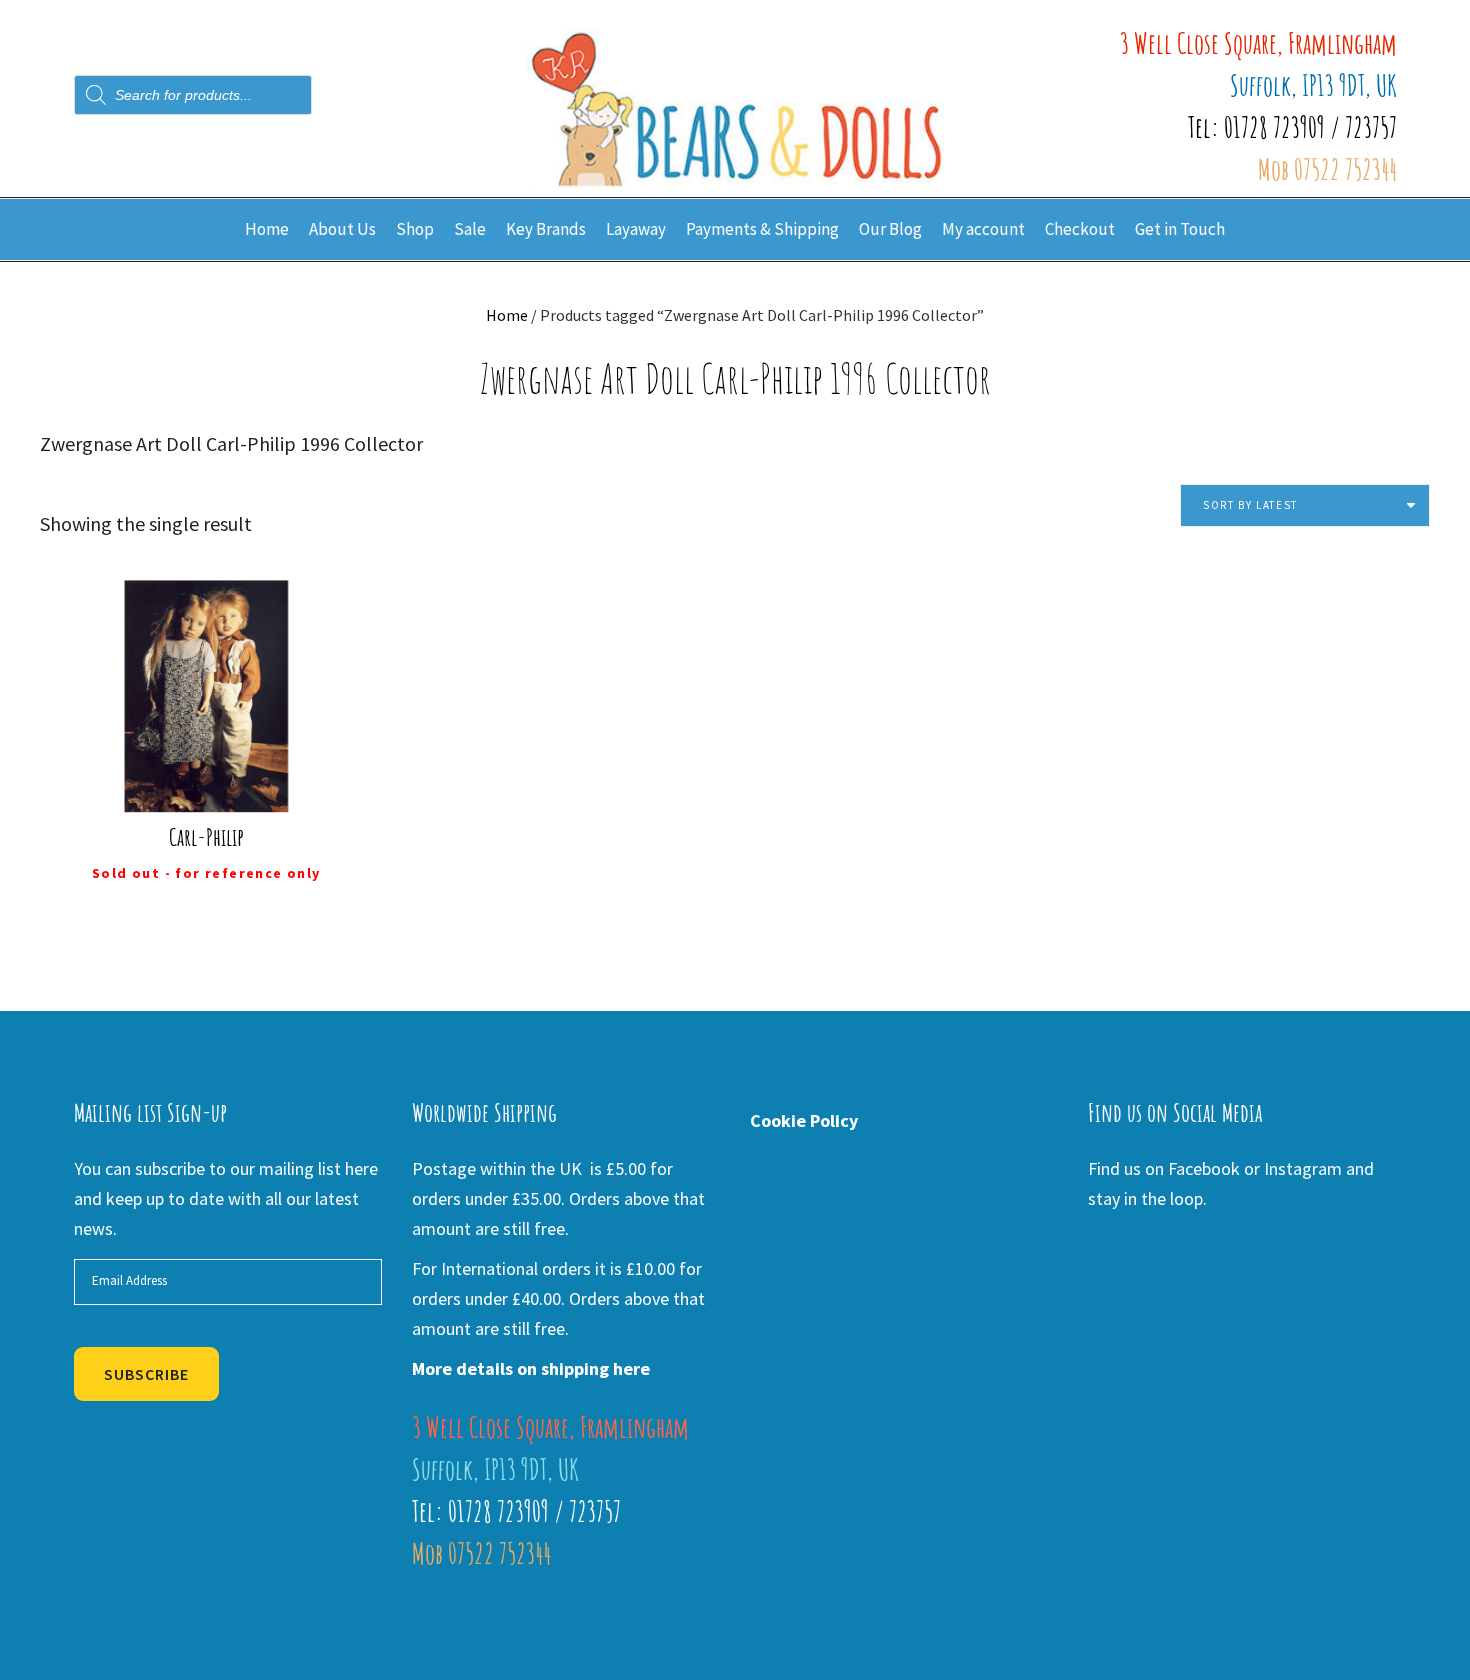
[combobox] (1305, 505)
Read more (220, 779)
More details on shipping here (531, 1368)
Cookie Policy (804, 1120)
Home (507, 315)
